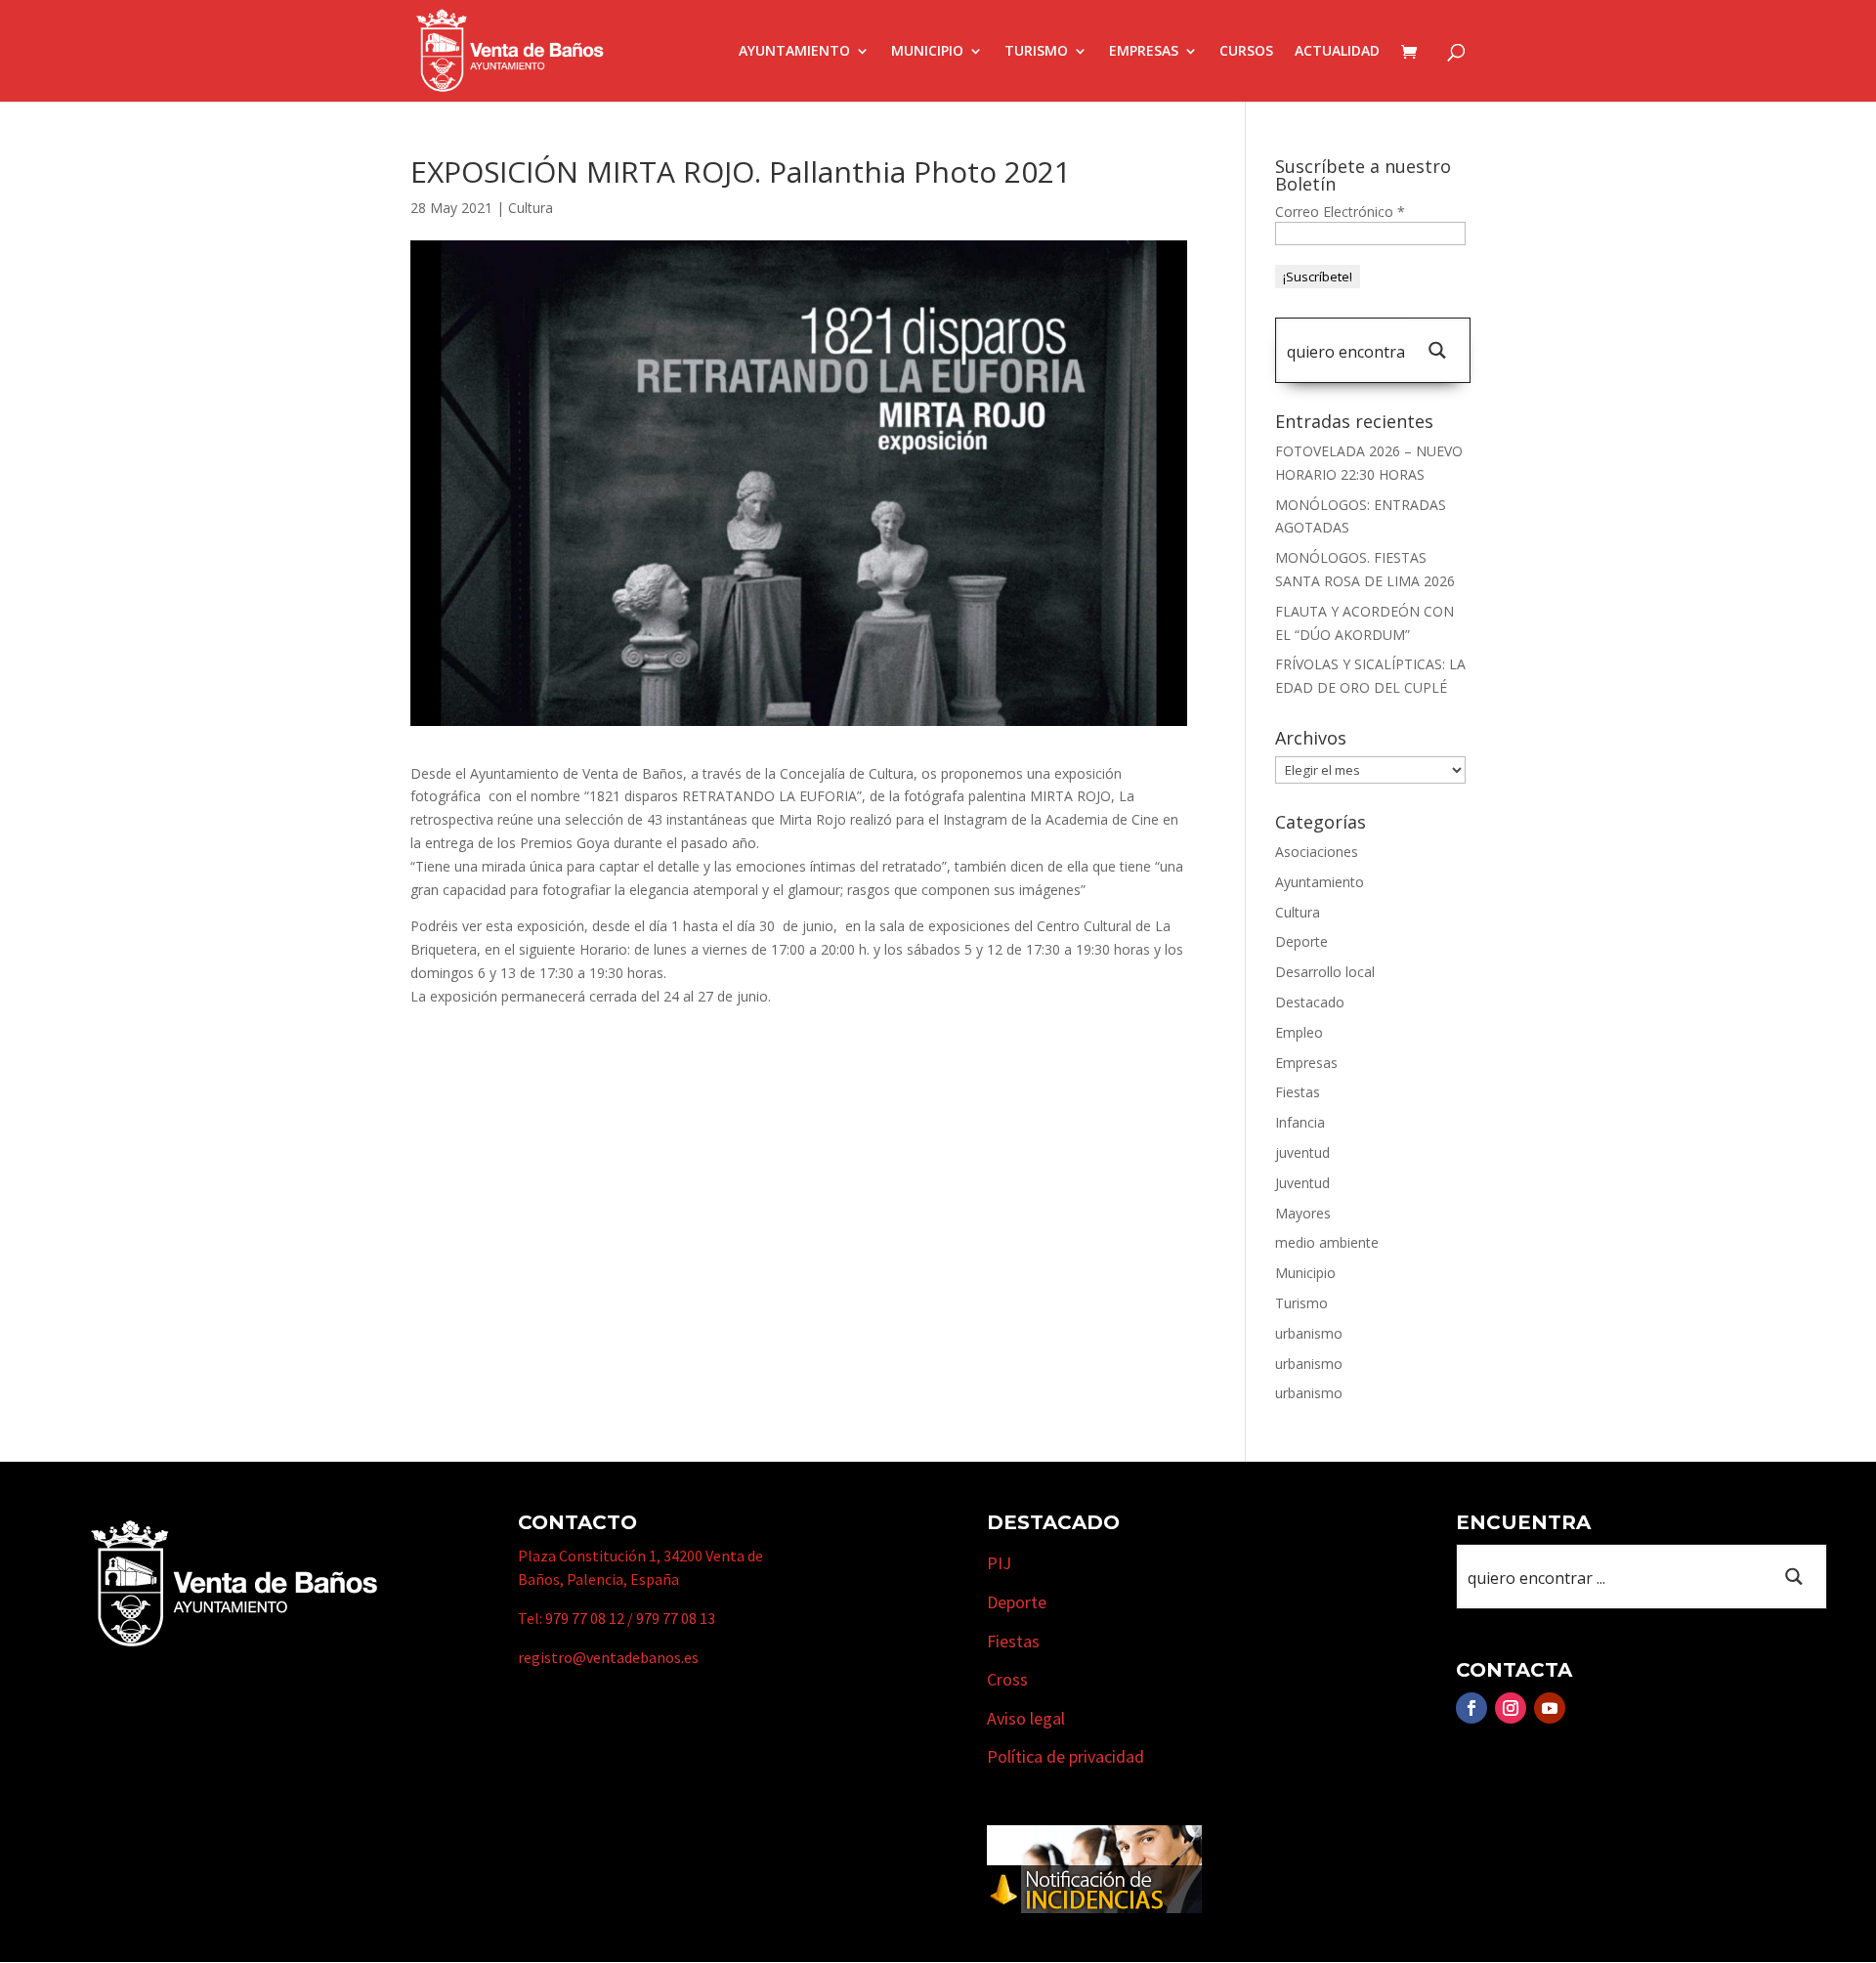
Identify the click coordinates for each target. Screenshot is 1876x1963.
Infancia (1300, 1122)
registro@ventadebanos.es (608, 1657)
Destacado (1310, 1002)
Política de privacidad (1066, 1756)
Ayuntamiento (794, 52)
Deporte (1301, 941)
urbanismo (1309, 1333)
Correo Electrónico (1340, 212)
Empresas (1144, 52)
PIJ (999, 1563)
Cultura (531, 208)
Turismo (1036, 52)
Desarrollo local (1325, 972)
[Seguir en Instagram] (1511, 1708)
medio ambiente (1327, 1242)
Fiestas (1298, 1092)
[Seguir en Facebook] (1471, 1708)
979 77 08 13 (676, 1618)
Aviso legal (1026, 1718)
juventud (1302, 1152)
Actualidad (1337, 52)
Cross (1007, 1679)
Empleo (1299, 1032)
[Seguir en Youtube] (1550, 1708)
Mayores (1303, 1213)
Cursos (1246, 52)
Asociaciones (1317, 852)
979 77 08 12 (585, 1618)
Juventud (1302, 1183)
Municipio (927, 52)
